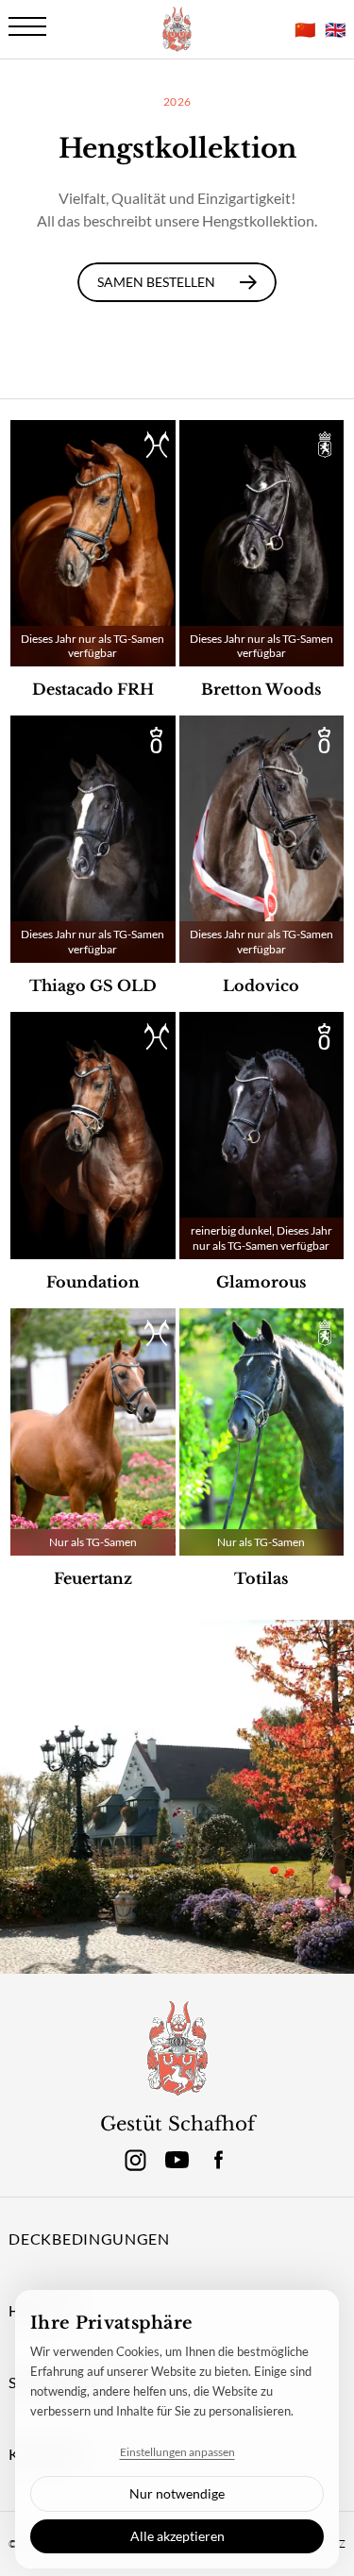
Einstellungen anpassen (177, 2452)
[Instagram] (136, 2160)
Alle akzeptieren (177, 2536)
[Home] (177, 2049)
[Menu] (27, 26)
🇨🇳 (305, 29)
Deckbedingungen (89, 2239)
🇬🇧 (335, 29)
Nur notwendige (177, 2493)
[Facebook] (219, 2160)
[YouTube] (177, 2160)
